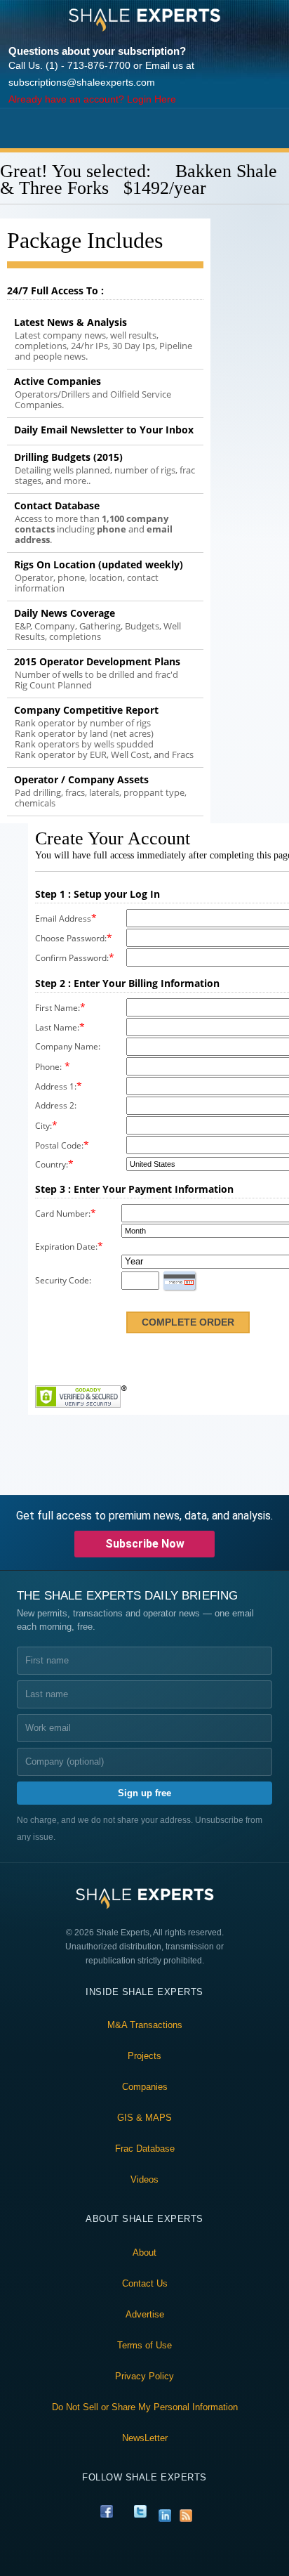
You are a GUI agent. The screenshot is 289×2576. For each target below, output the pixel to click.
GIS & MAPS (144, 2118)
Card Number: (63, 1214)
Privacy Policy (144, 2376)
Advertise (145, 2314)
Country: (52, 1164)
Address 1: (56, 1086)
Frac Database (145, 2149)
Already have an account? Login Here (92, 99)
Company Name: (68, 1046)
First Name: (58, 1008)
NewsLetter (145, 2438)
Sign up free (144, 1793)
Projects (144, 2056)
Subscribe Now (145, 1544)
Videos (144, 2179)
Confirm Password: (72, 958)
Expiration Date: (66, 1247)
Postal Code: (59, 1145)
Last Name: (57, 1027)
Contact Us (145, 2283)
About (144, 2253)
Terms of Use (144, 2345)
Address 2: (56, 1105)
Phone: (48, 1067)
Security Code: (63, 1280)
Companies (145, 2087)
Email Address (63, 918)
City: (43, 1126)
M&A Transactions (145, 2025)
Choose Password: (71, 938)
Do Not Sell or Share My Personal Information (145, 2407)
